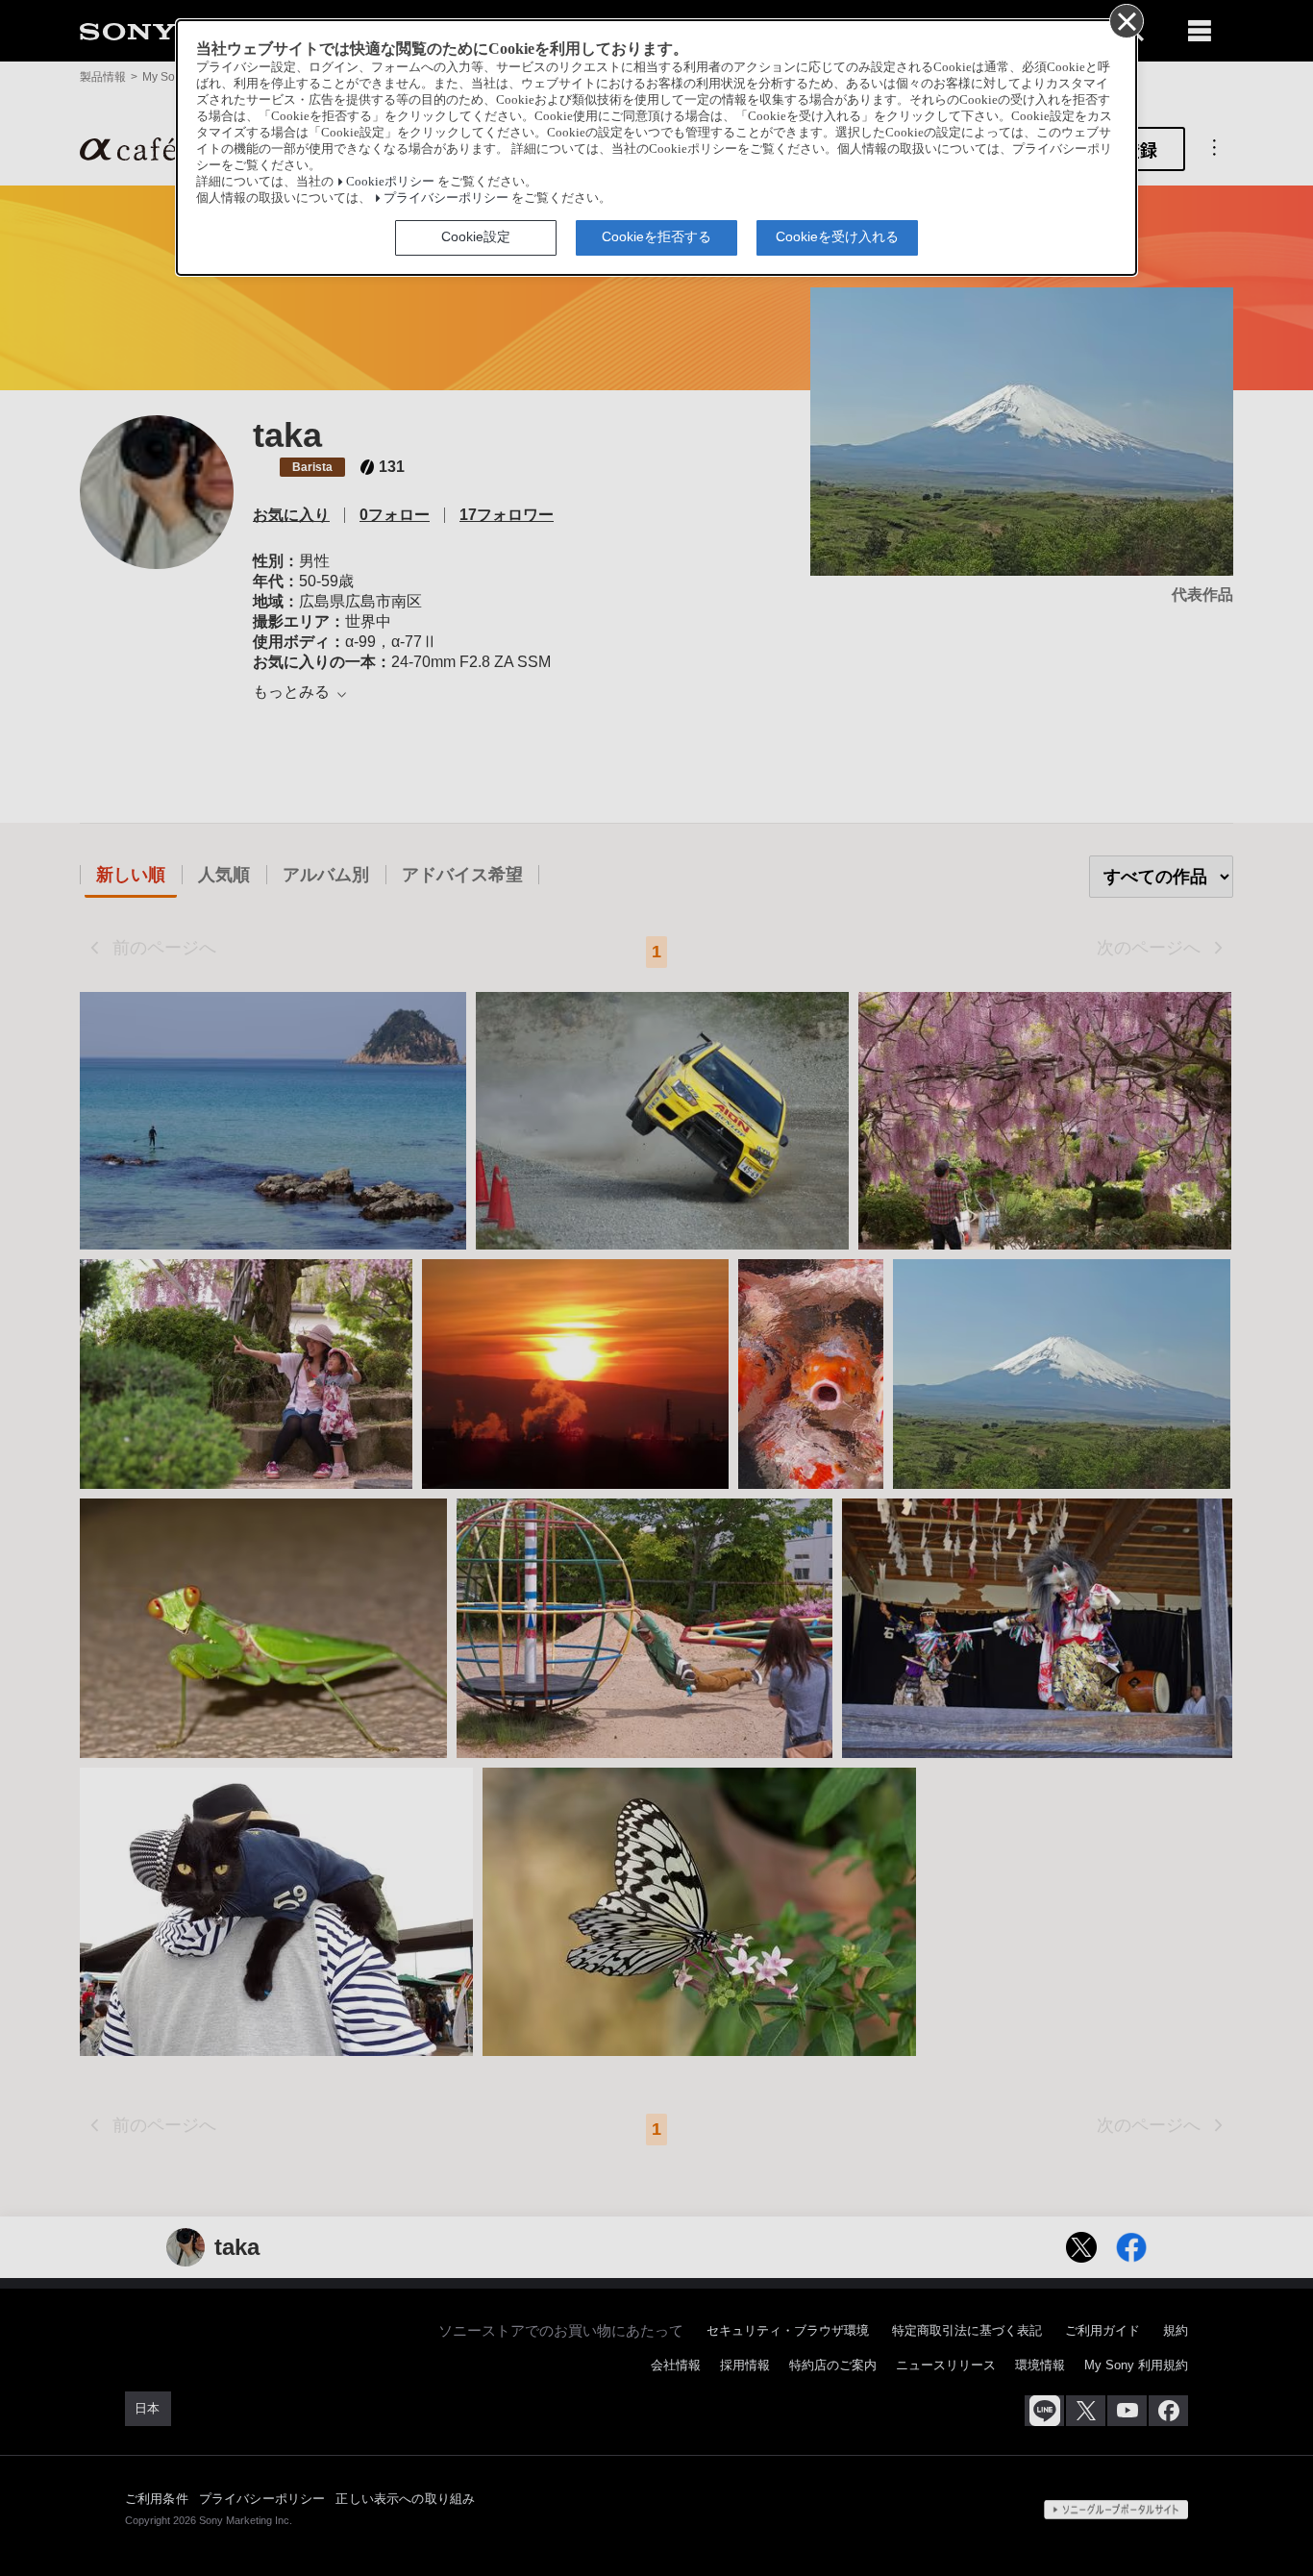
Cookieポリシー (390, 182)
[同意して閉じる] (1126, 20)
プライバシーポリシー (446, 198)
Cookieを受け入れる (837, 236)
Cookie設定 (476, 236)
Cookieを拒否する (656, 236)
